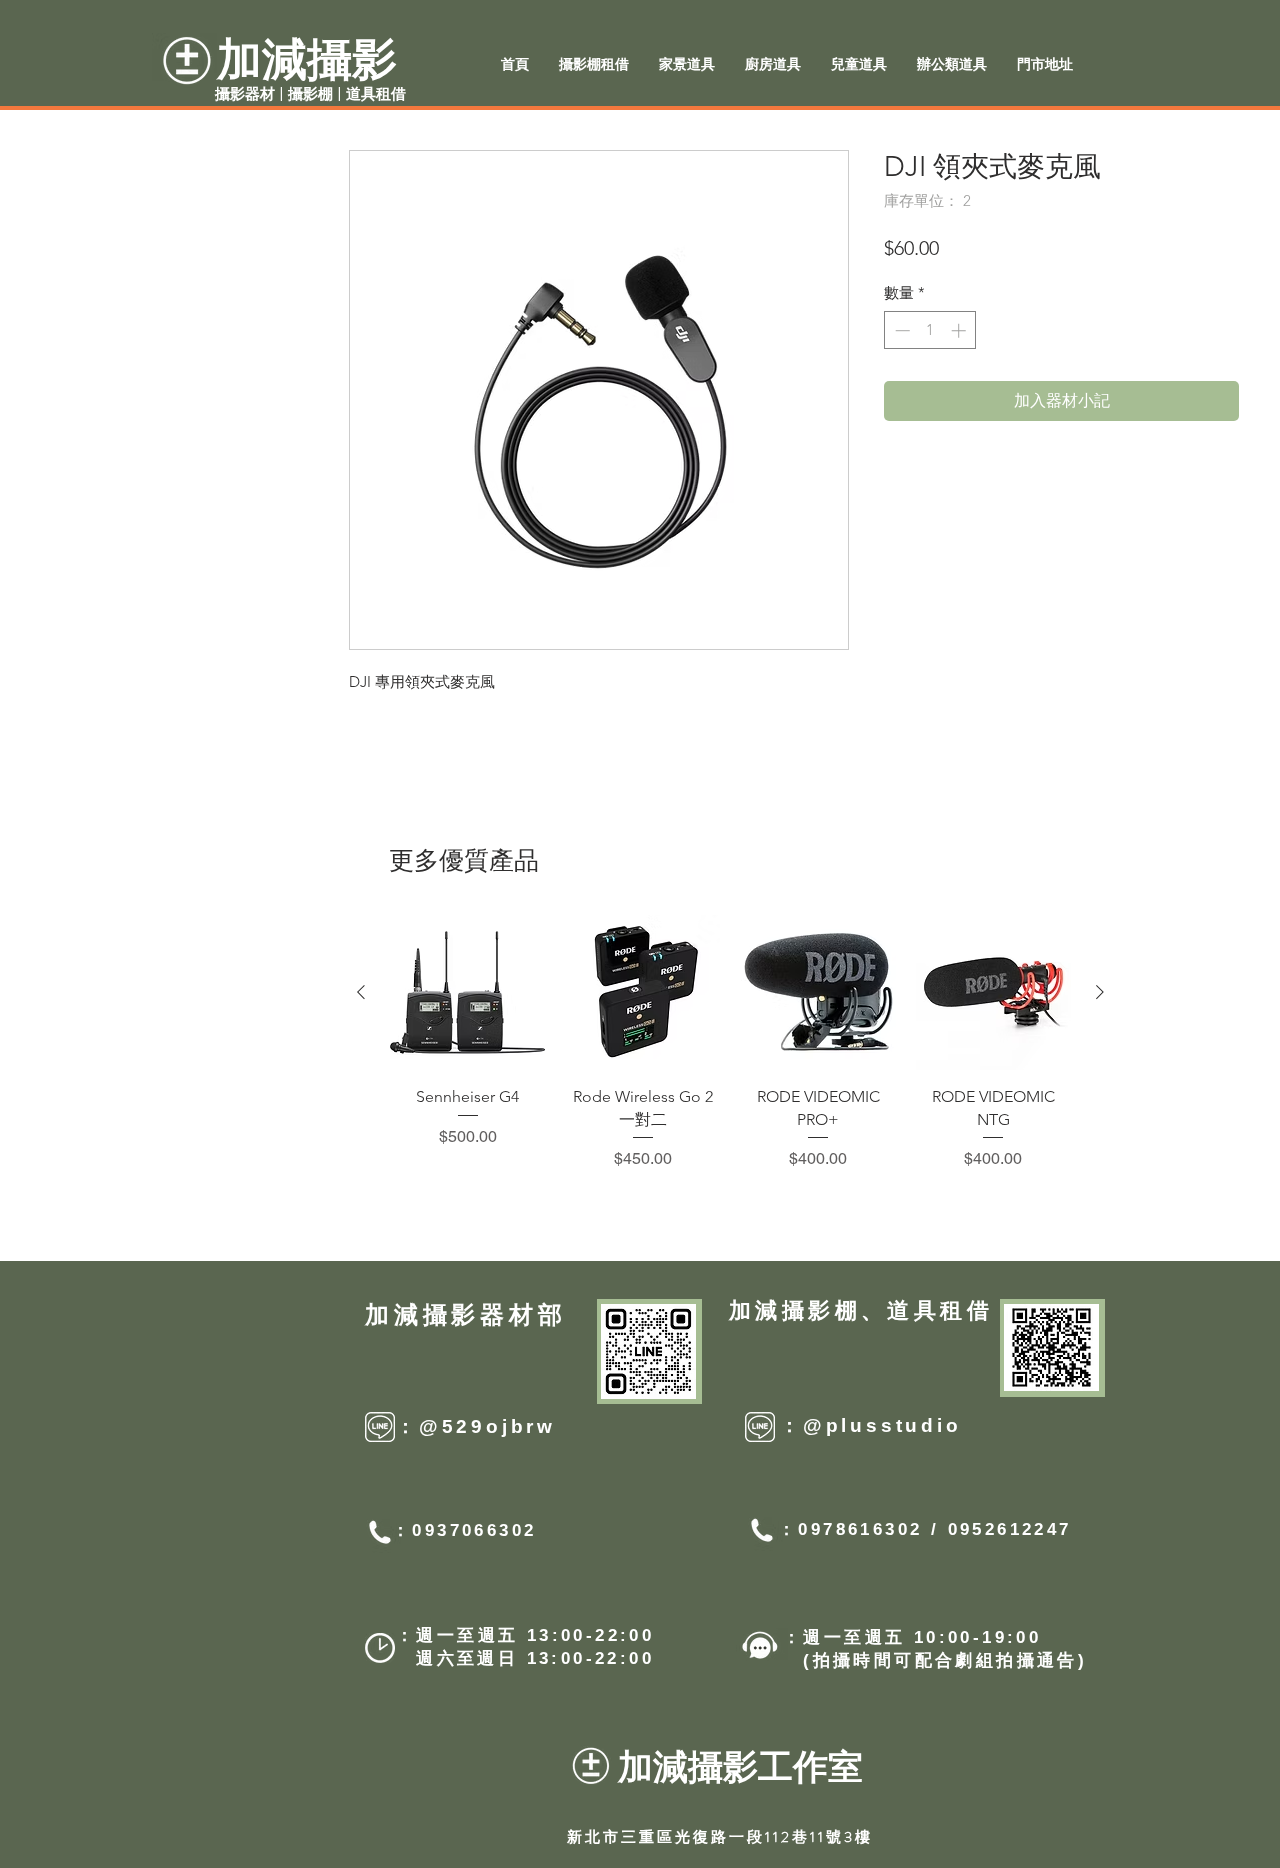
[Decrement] (900, 330)
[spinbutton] (930, 330)
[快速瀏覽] (467, 992)
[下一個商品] (1100, 992)
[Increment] (960, 330)
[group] (730, 1054)
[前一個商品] (361, 992)
